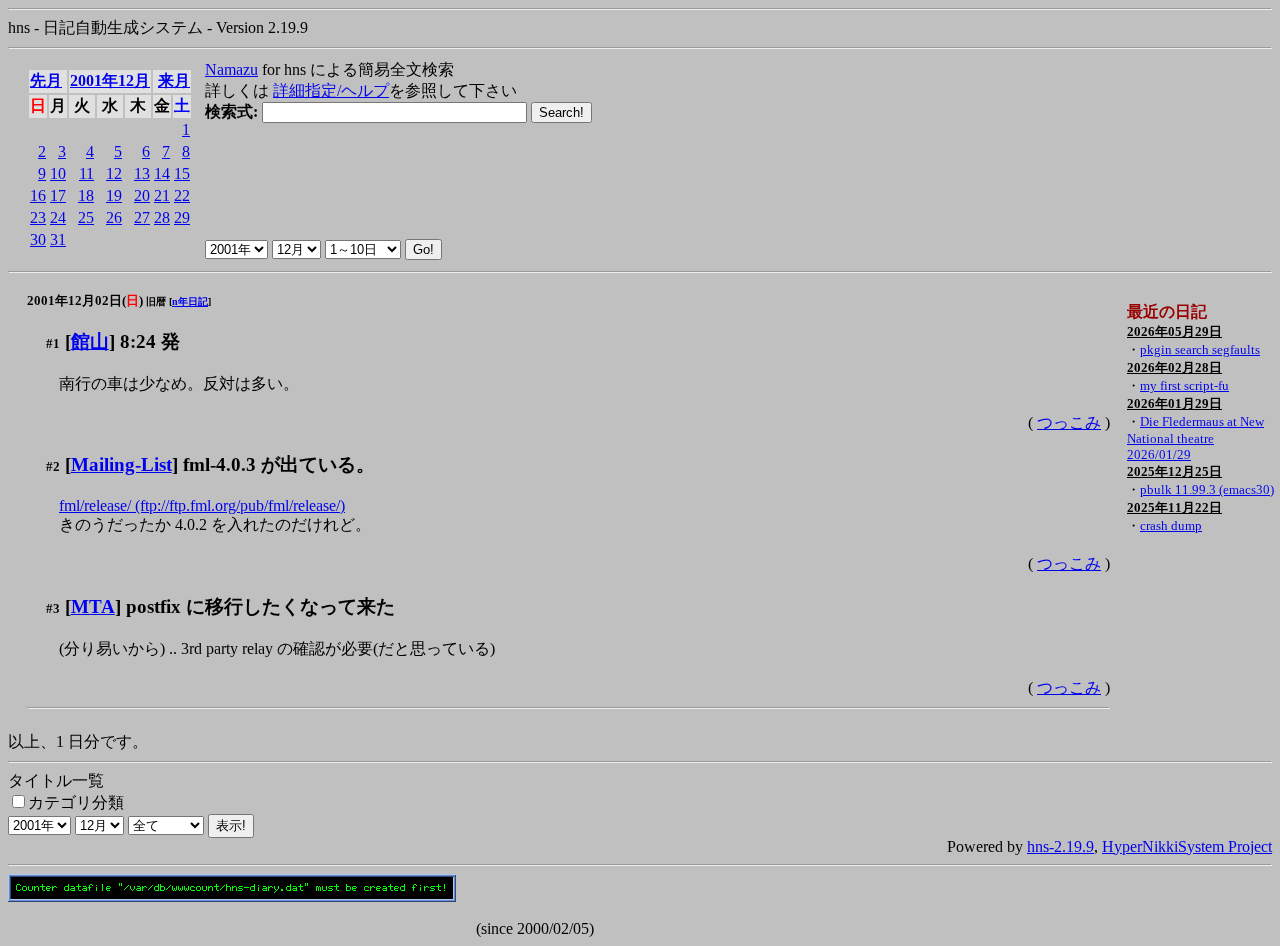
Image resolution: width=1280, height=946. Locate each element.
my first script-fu (1184, 385)
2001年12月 (110, 80)
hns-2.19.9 (1060, 846)
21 (162, 195)
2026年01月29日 (1174, 403)
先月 (46, 80)
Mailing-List (121, 464)
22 (182, 195)
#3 (53, 608)
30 (38, 239)
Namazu (231, 69)
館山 (90, 341)
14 (162, 173)
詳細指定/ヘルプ (331, 90)
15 (182, 173)
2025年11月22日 (1174, 507)
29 (182, 217)
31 (58, 239)
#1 (53, 343)
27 (142, 217)
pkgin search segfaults (1200, 349)
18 (86, 195)
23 (38, 217)
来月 (174, 80)
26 (114, 217)
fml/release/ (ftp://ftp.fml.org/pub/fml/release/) (202, 505)
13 (142, 173)
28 (162, 217)
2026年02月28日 (1174, 367)
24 (58, 217)
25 (86, 217)
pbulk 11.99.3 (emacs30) (1207, 489)
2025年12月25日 (1174, 471)
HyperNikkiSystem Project (1187, 846)
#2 (53, 466)
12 (114, 173)
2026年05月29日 (1174, 331)
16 (38, 195)
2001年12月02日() (85, 300)
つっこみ (1069, 422)
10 (58, 173)
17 (58, 195)
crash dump (1171, 525)
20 (142, 195)
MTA (93, 606)
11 (86, 173)
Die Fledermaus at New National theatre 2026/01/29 (1195, 438)
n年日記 (190, 301)
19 (114, 195)
